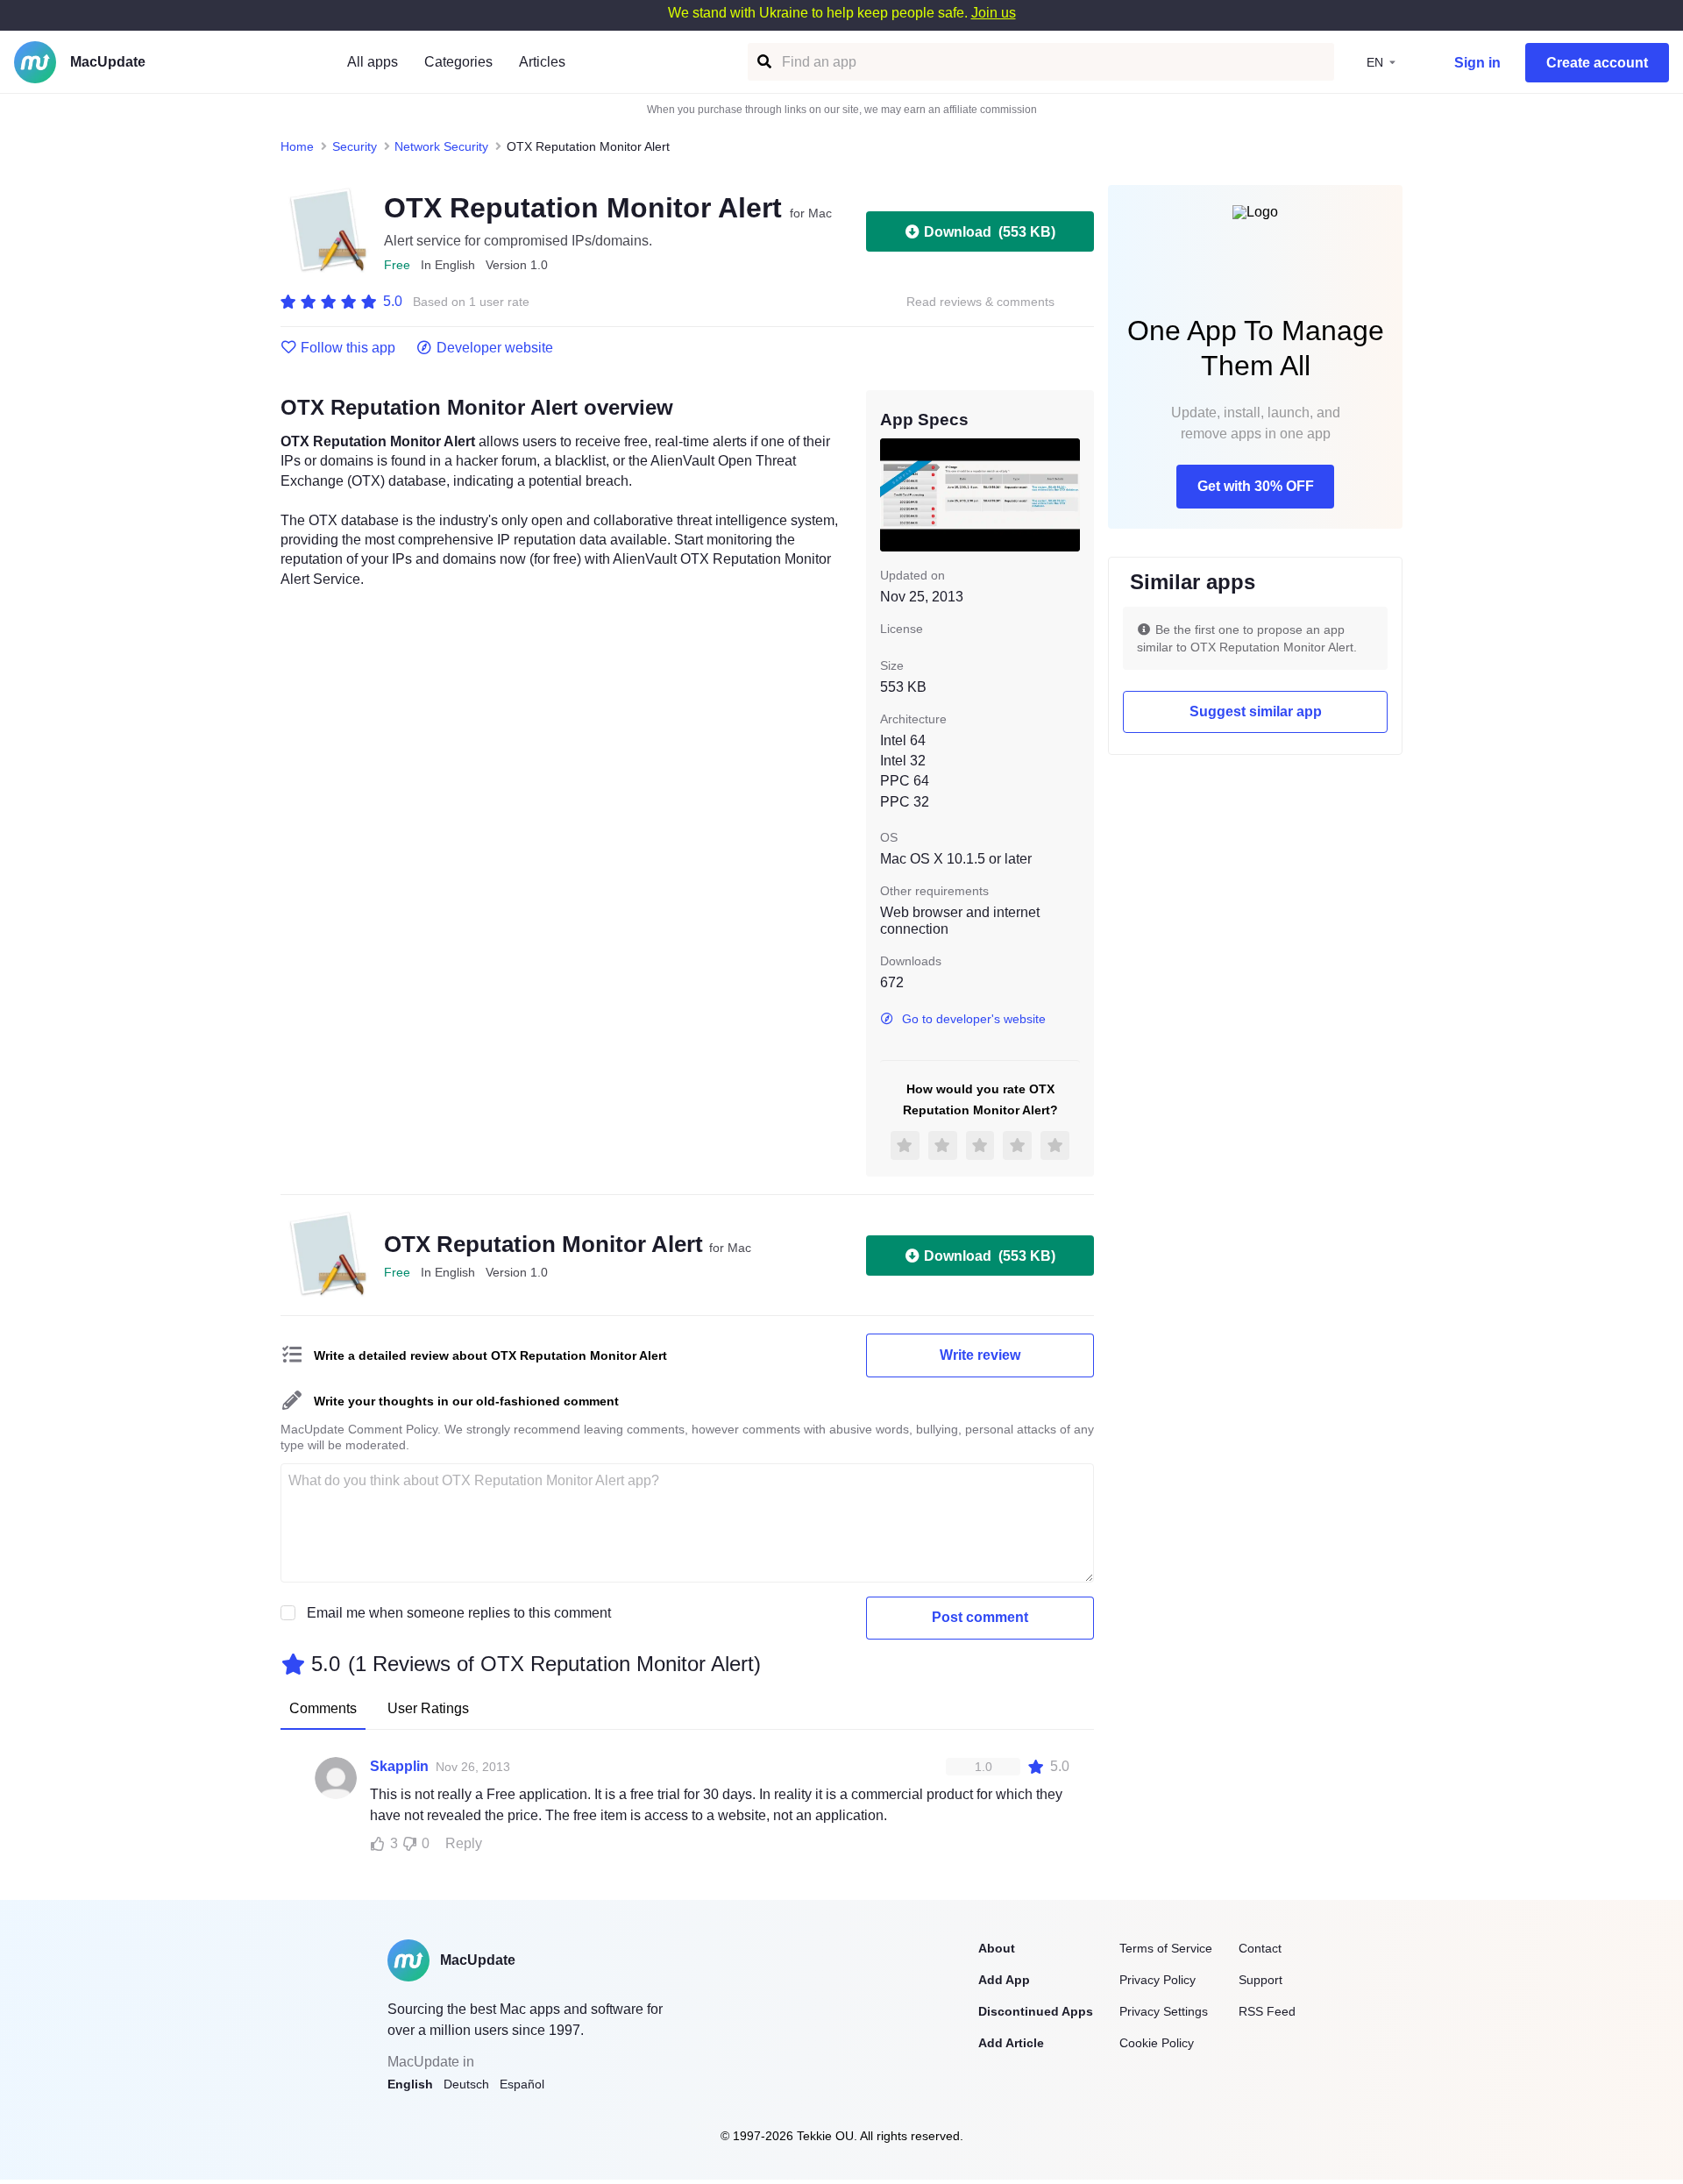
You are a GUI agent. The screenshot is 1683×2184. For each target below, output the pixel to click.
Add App (1004, 1980)
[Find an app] (763, 62)
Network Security (441, 146)
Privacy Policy (1158, 1980)
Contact (1260, 1948)
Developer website (495, 348)
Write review (980, 1355)
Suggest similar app (1256, 711)
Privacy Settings (1164, 2011)
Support (1260, 1980)
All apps (373, 62)
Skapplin (399, 1766)
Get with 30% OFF (1256, 486)
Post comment (980, 1617)
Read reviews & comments (980, 302)
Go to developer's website (974, 1019)
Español (522, 2084)
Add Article (1011, 2043)
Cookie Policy (1157, 2043)
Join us (994, 13)
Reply (464, 1843)
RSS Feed (1267, 2011)
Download (990, 232)
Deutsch (466, 2084)
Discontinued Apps (1036, 2011)
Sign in (1477, 63)
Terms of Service (1166, 1948)
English (410, 2084)
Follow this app (348, 348)
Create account (1597, 63)
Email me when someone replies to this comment (459, 1613)
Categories (458, 62)
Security (355, 146)
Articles (542, 62)
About (997, 1948)
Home (297, 146)
